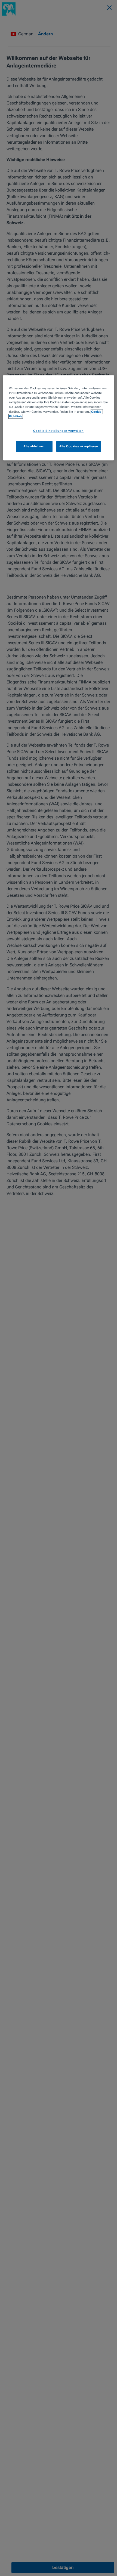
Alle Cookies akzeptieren (79, 446)
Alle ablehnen (34, 446)
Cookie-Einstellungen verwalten (58, 431)
